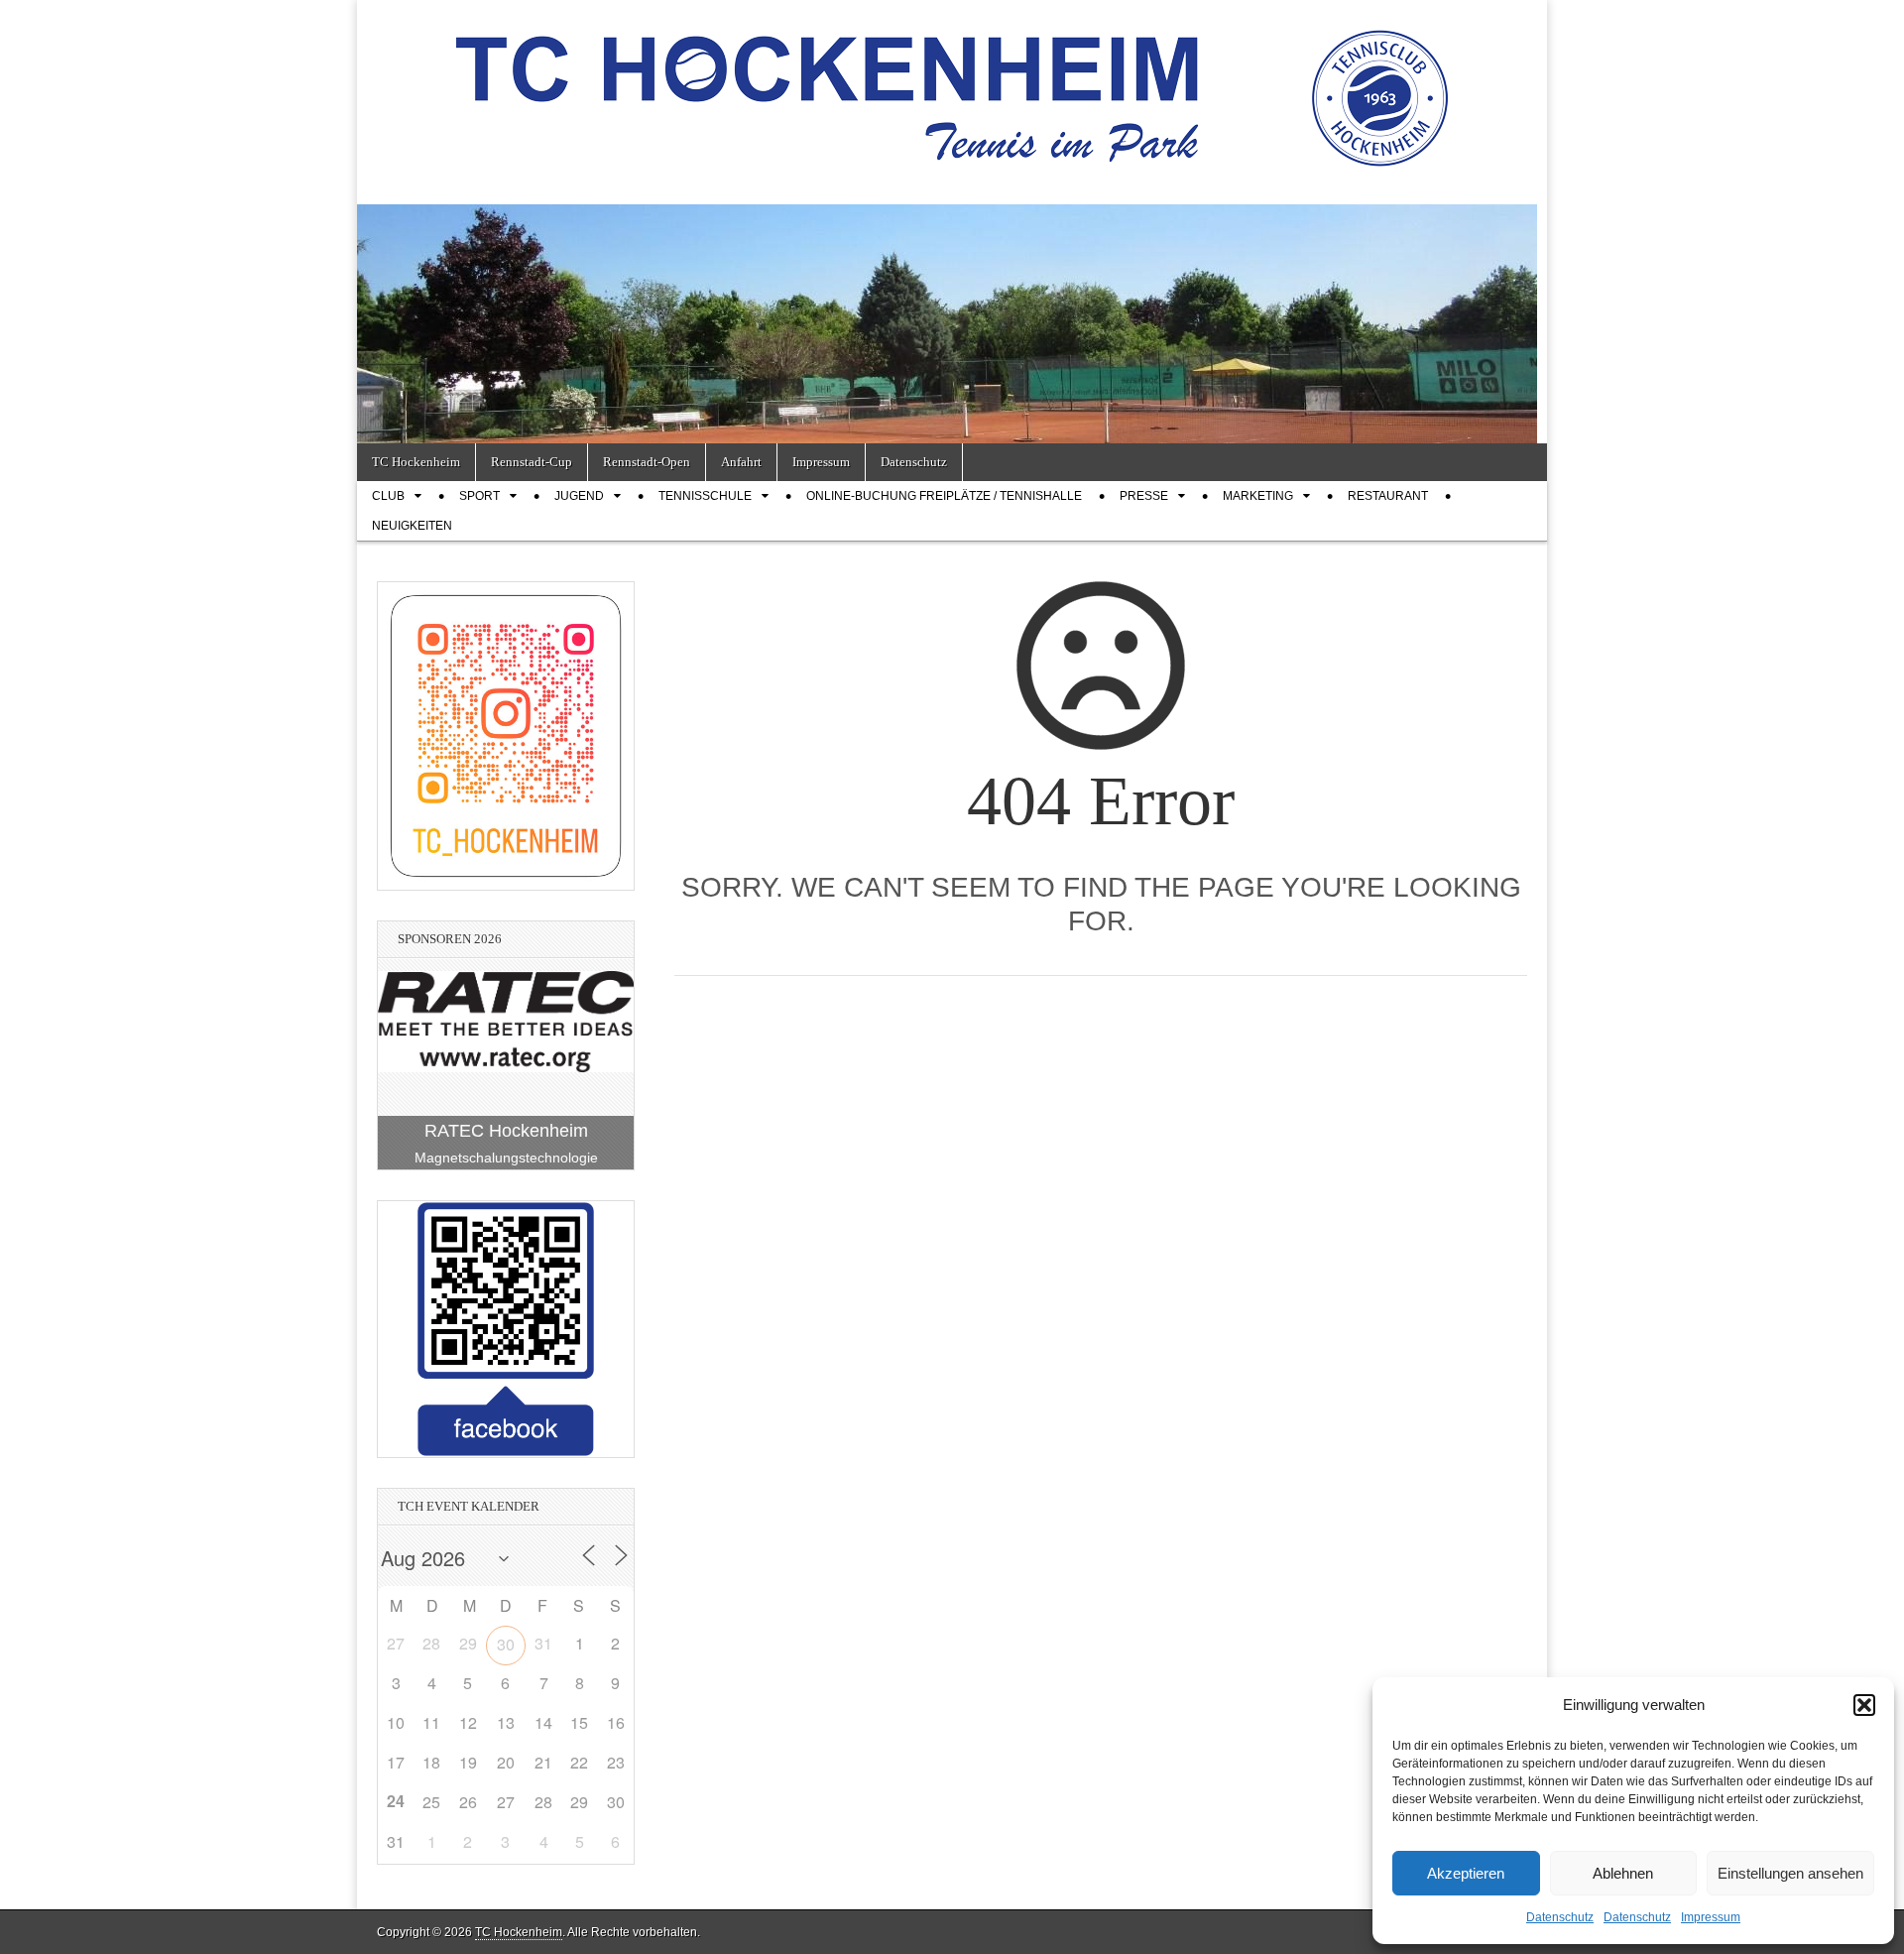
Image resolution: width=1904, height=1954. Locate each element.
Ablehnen (1623, 1873)
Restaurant (1388, 496)
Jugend (579, 496)
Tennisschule (705, 496)
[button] (1864, 1705)
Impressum (1711, 1917)
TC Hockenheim (416, 462)
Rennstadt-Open (647, 462)
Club (388, 496)
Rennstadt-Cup (532, 462)
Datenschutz (1560, 1917)
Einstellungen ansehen (1790, 1873)
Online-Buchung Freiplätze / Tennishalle (944, 496)
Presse (1144, 496)
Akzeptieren (1466, 1873)
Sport (479, 496)
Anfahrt (741, 462)
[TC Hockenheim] (952, 87)
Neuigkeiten (412, 526)
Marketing (1258, 496)
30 (506, 1644)
